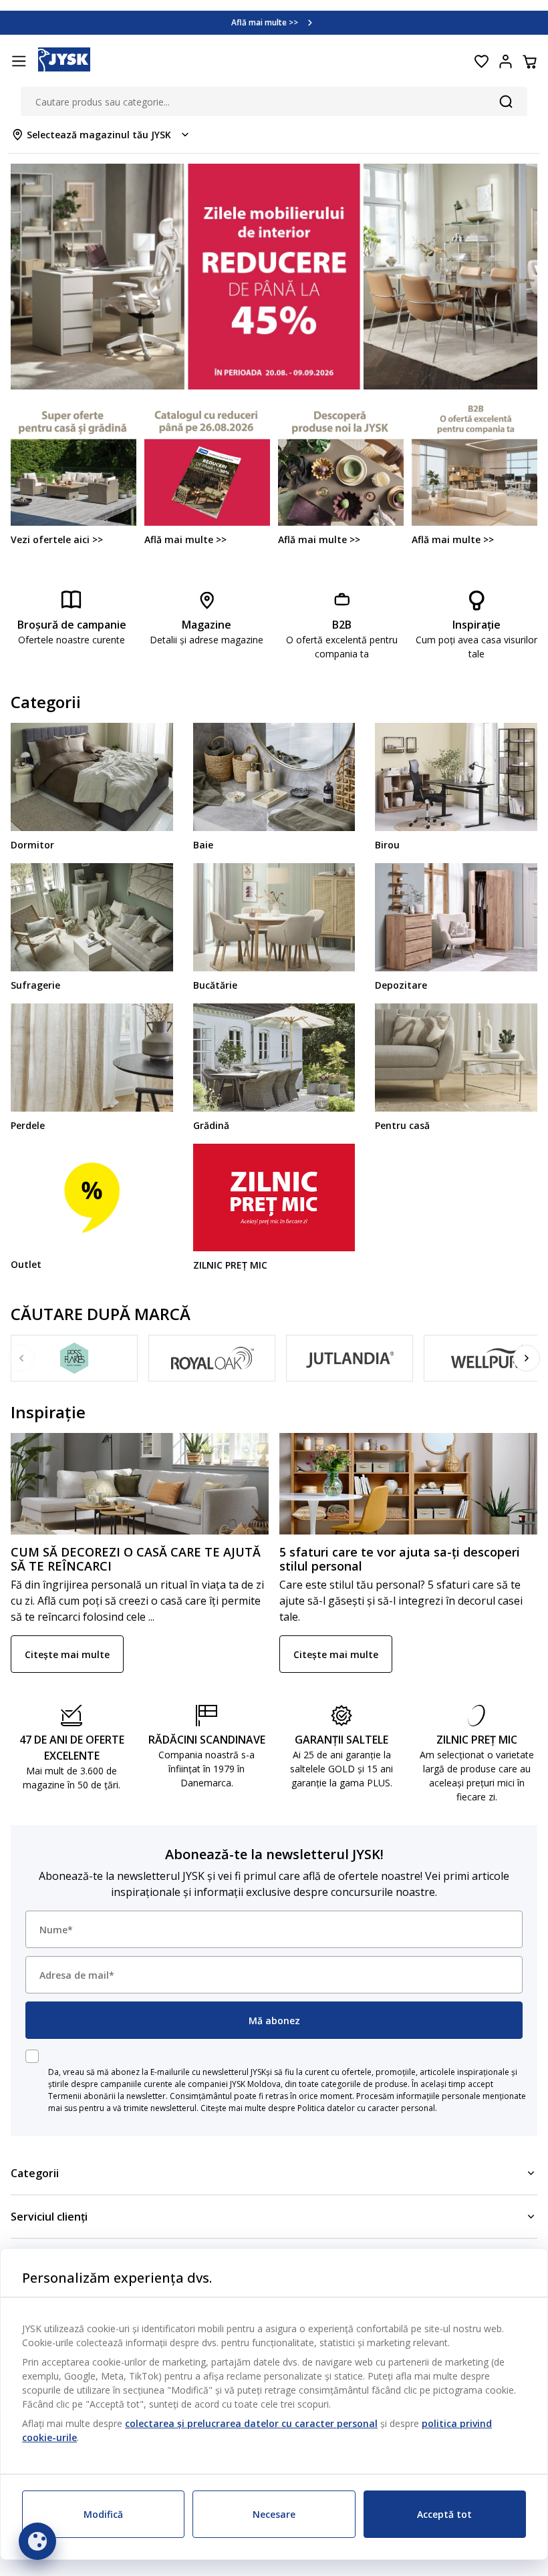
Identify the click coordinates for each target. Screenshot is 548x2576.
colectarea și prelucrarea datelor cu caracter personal (251, 2423)
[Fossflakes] (74, 1358)
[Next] (527, 1358)
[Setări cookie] (37, 2541)
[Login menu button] (505, 61)
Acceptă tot (444, 2514)
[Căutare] (506, 102)
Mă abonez (274, 2021)
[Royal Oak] (212, 1358)
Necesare (274, 2514)
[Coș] (529, 61)
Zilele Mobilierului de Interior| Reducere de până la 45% (265, 22)
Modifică (103, 2514)
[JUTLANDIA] (350, 1358)
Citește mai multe (67, 1654)
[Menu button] (19, 61)
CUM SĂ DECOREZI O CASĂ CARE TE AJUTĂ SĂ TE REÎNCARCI (136, 1559)
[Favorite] (481, 61)
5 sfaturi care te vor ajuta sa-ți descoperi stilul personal (400, 1559)
